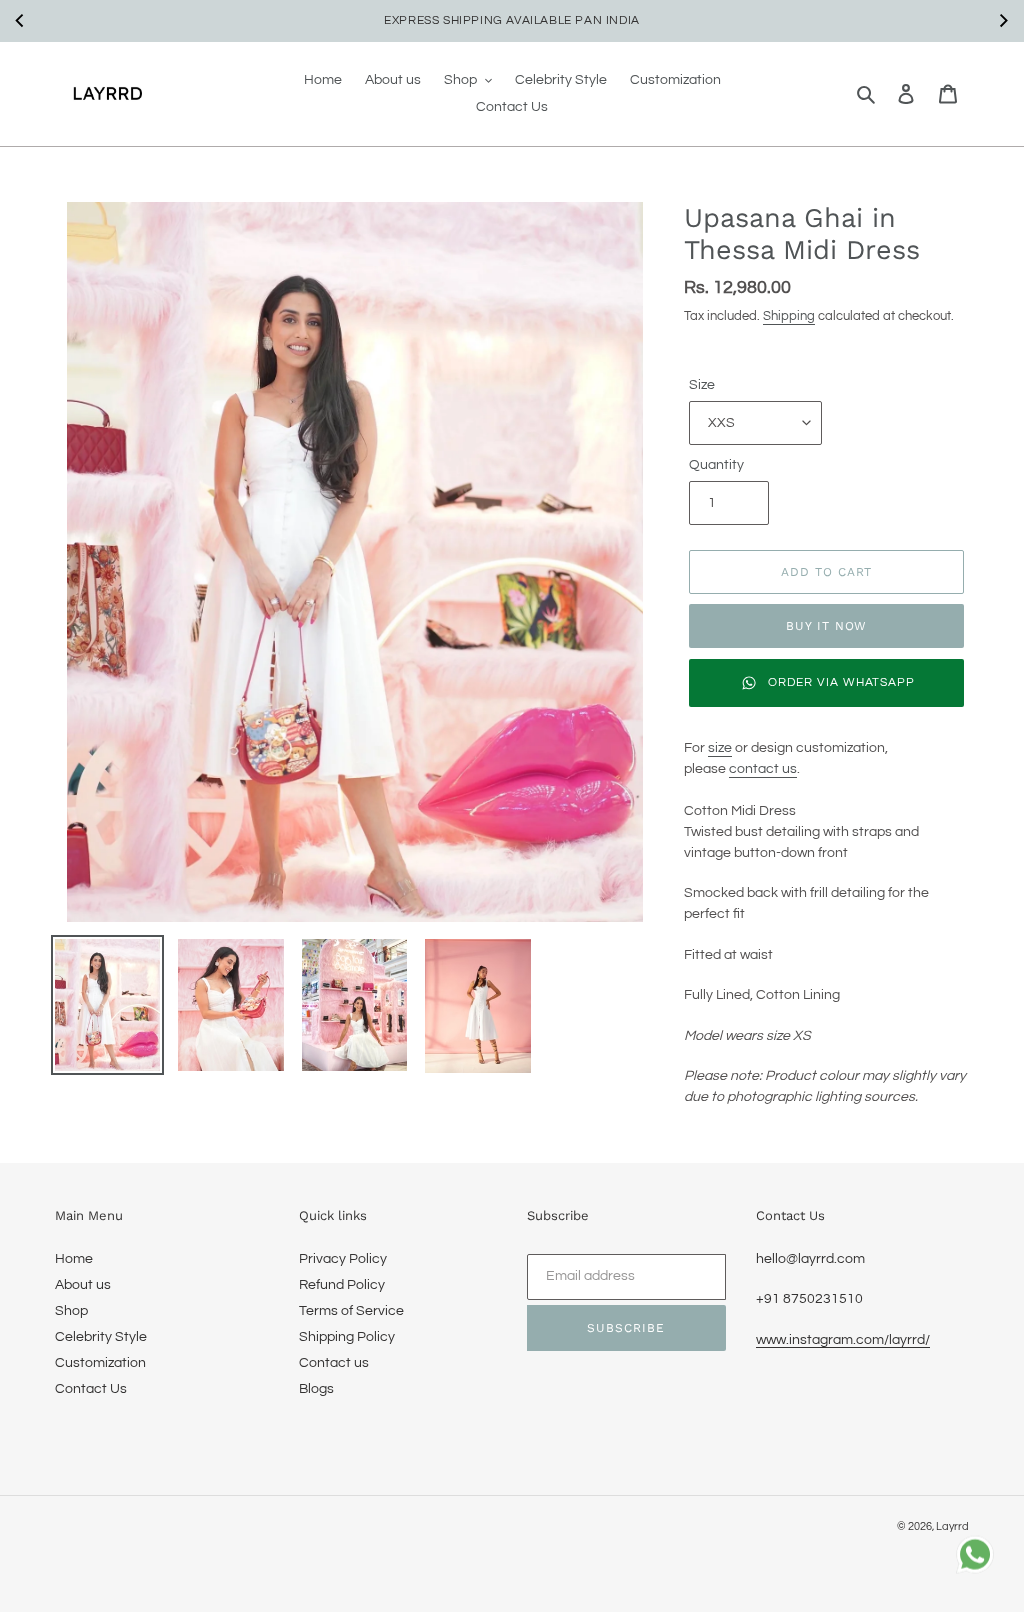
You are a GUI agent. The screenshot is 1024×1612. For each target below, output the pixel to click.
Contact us (334, 1363)
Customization (100, 1363)
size (720, 748)
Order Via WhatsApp (841, 682)
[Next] (1003, 21)
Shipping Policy (347, 1337)
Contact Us (91, 1389)
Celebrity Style (101, 1337)
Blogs (316, 1389)
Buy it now (827, 626)
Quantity (716, 465)
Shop (71, 1311)
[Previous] (21, 21)
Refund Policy (342, 1285)
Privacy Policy (343, 1259)
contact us (763, 769)
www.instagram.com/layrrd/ (843, 1340)
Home (74, 1259)
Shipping (789, 316)
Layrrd (952, 1526)
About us (83, 1285)
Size (702, 385)
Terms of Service (351, 1311)
